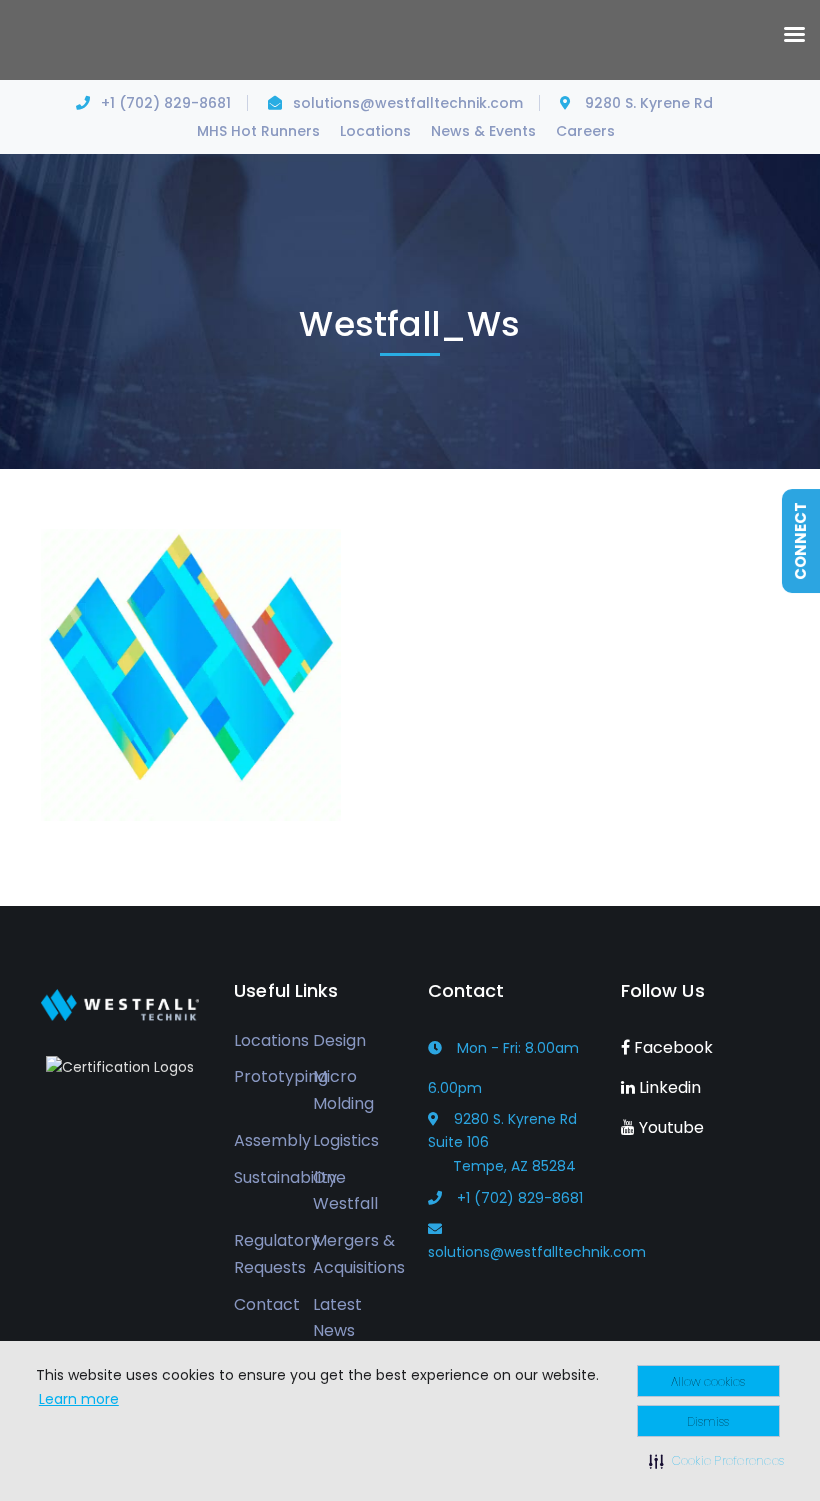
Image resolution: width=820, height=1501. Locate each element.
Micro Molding (343, 1090)
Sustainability (285, 1177)
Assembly (272, 1140)
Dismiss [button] (708, 1421)
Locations (375, 131)
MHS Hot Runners (258, 131)
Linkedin (668, 1087)
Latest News (337, 1318)
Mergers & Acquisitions (359, 1254)
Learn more (79, 1399)
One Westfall (345, 1191)
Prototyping (281, 1076)
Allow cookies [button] (708, 1381)
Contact (267, 1304)
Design (339, 1040)
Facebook (671, 1047)
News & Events (483, 131)
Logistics (346, 1140)
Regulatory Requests (277, 1254)
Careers (585, 131)
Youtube (669, 1127)
